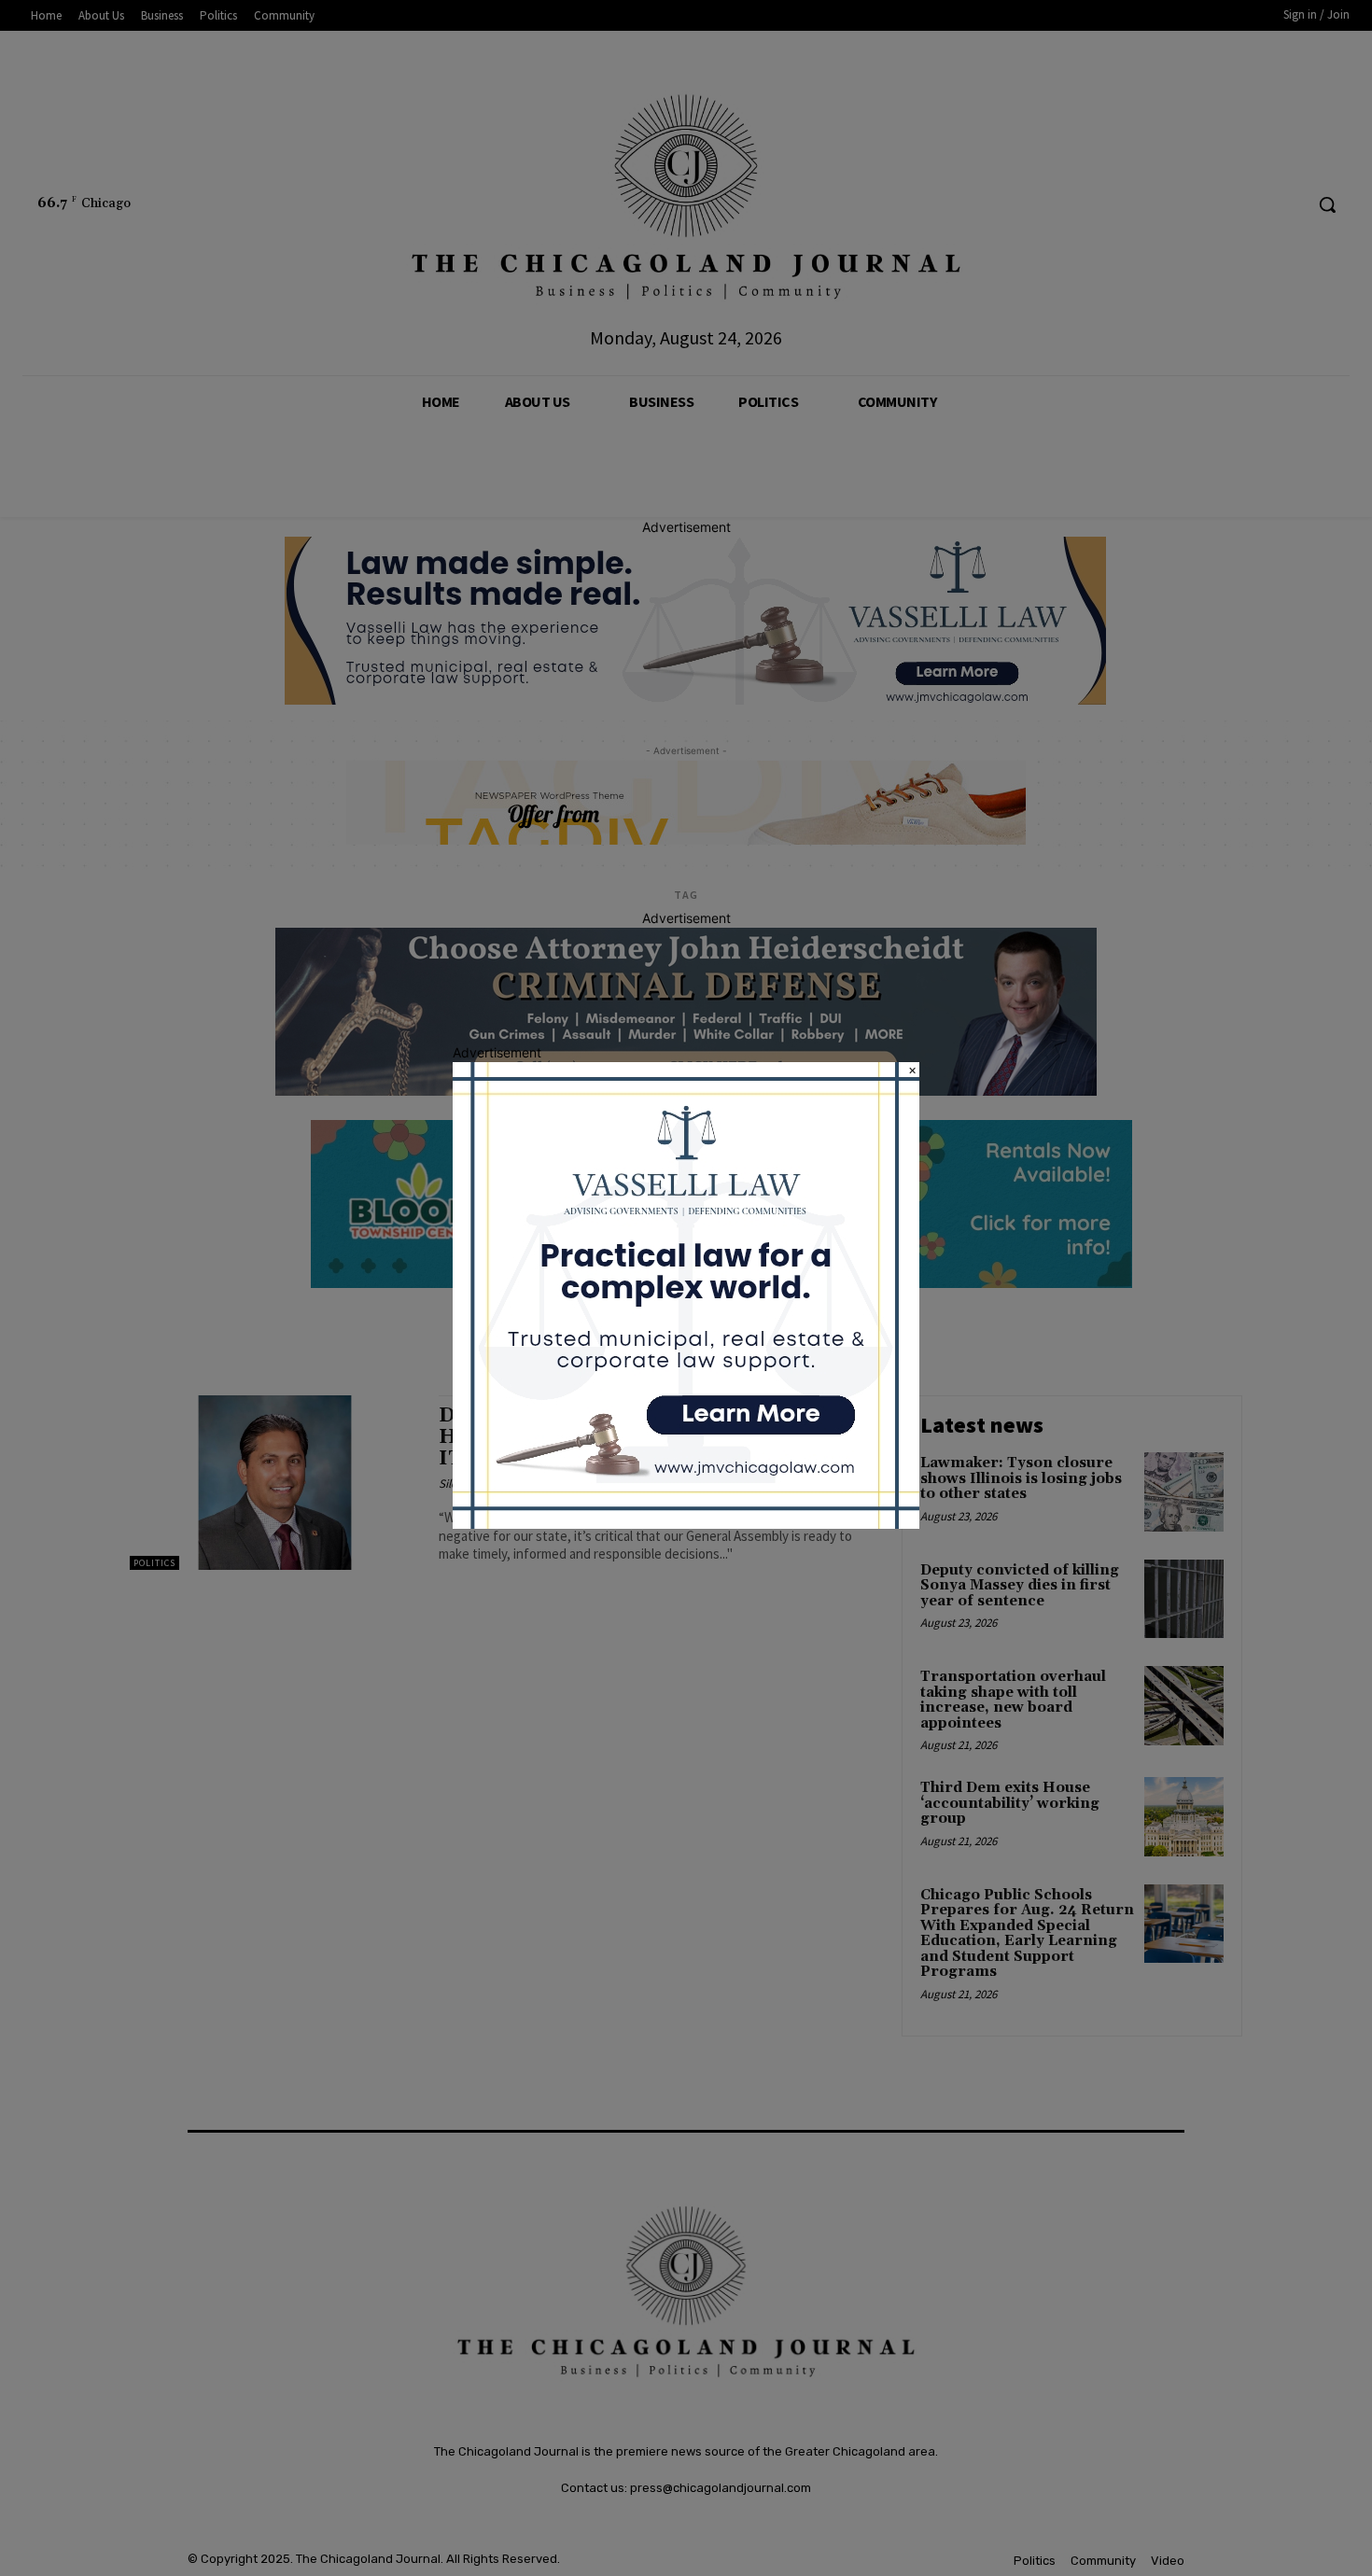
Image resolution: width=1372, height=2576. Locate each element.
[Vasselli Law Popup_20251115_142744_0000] (686, 1524)
